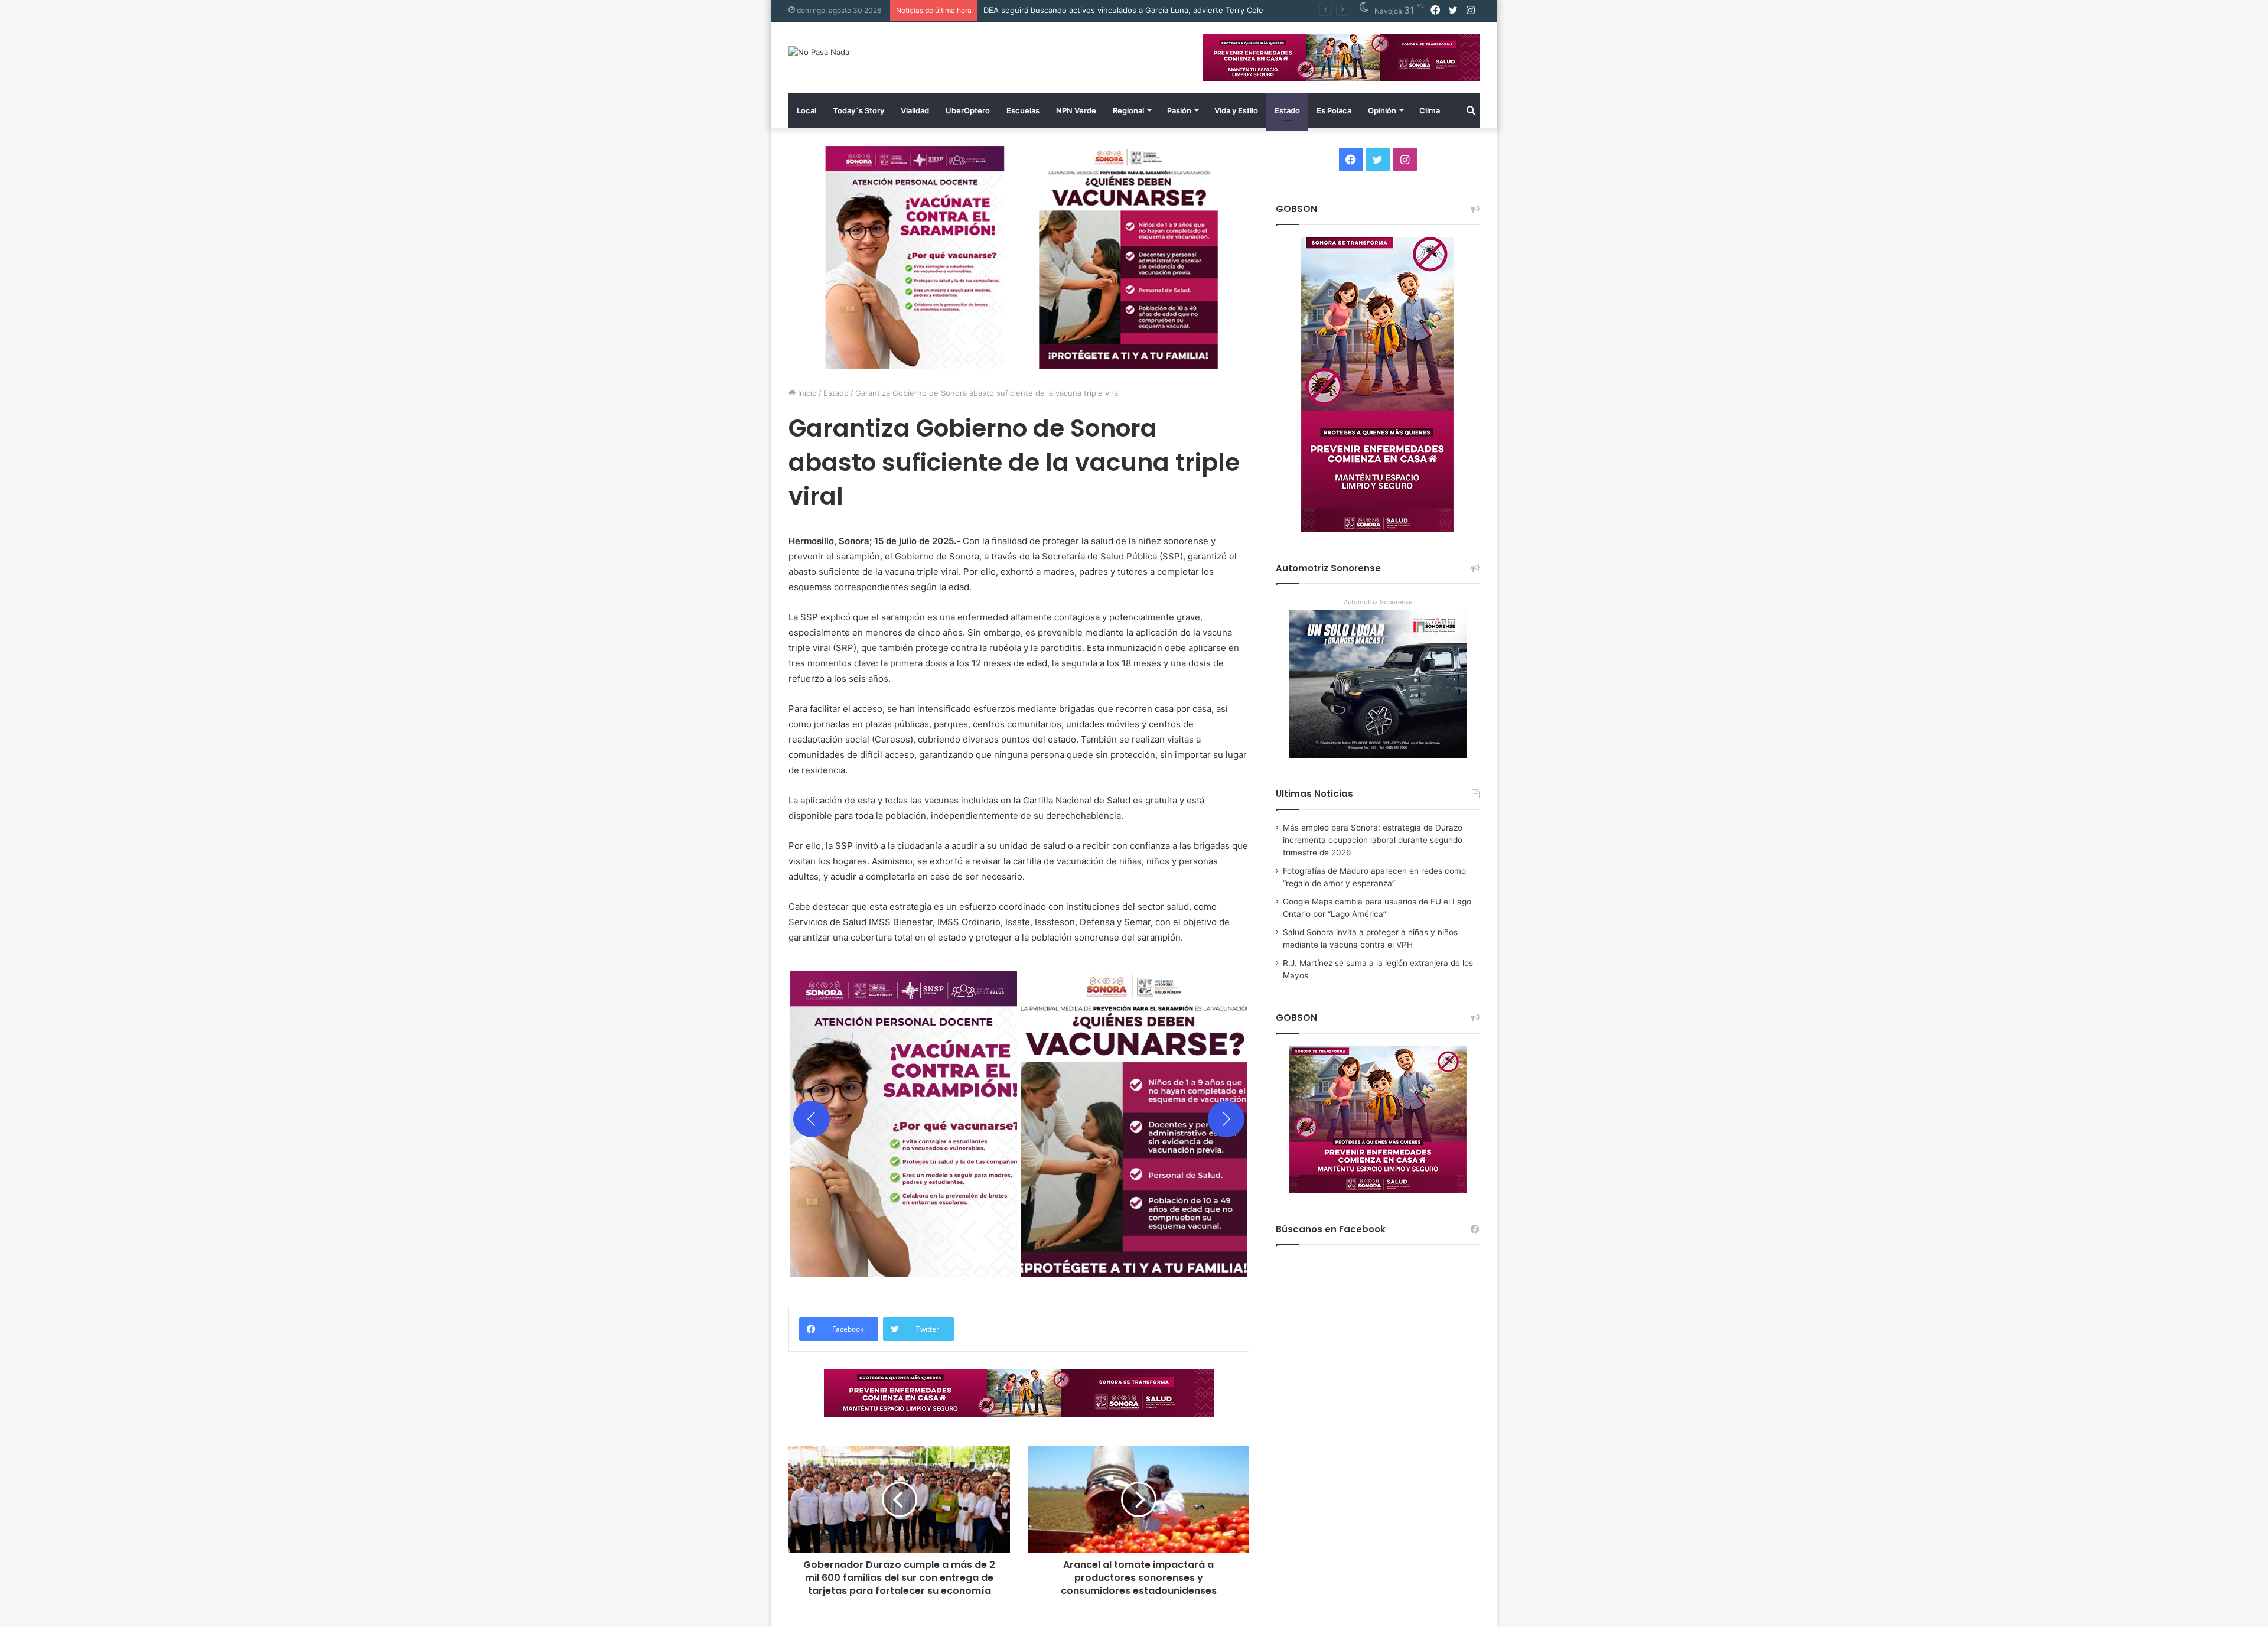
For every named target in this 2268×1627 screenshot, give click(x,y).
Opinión (1382, 110)
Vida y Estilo (1236, 110)
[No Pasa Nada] (819, 52)
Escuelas (1023, 110)
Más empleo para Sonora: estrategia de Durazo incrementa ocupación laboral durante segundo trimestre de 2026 (1373, 840)
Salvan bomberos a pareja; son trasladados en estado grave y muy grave (1117, 10)
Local (806, 110)
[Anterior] (812, 1119)
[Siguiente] (1226, 1119)
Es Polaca (1334, 110)
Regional (1128, 110)
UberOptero (968, 110)
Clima (1430, 110)
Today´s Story (858, 110)
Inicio (806, 393)
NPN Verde (1076, 110)
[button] (904, 1118)
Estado (1287, 110)
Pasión (1179, 110)
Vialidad (915, 110)
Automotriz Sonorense (1378, 602)
